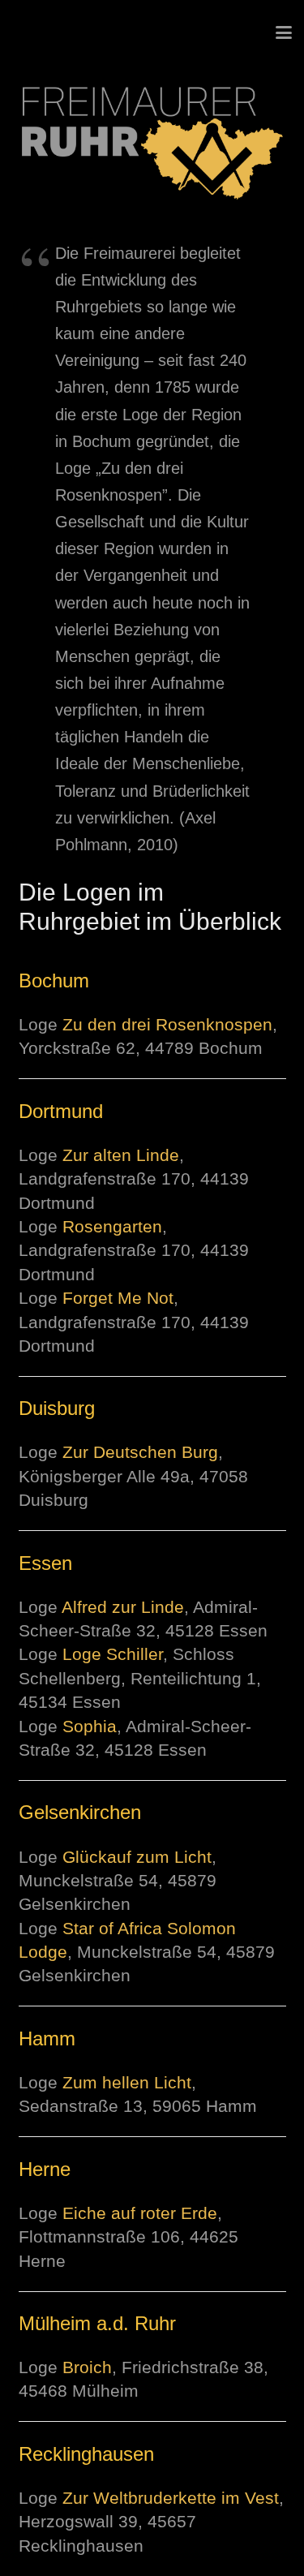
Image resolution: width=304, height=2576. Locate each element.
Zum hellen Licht (127, 2082)
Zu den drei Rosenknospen (167, 1024)
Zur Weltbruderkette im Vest (171, 2498)
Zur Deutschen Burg (140, 1452)
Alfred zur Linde (123, 1607)
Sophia (90, 1726)
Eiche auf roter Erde (140, 2213)
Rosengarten (112, 1226)
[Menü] (284, 32)
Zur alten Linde (121, 1155)
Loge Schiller (113, 1654)
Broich (87, 2367)
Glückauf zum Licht (137, 1857)
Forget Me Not (118, 1298)
